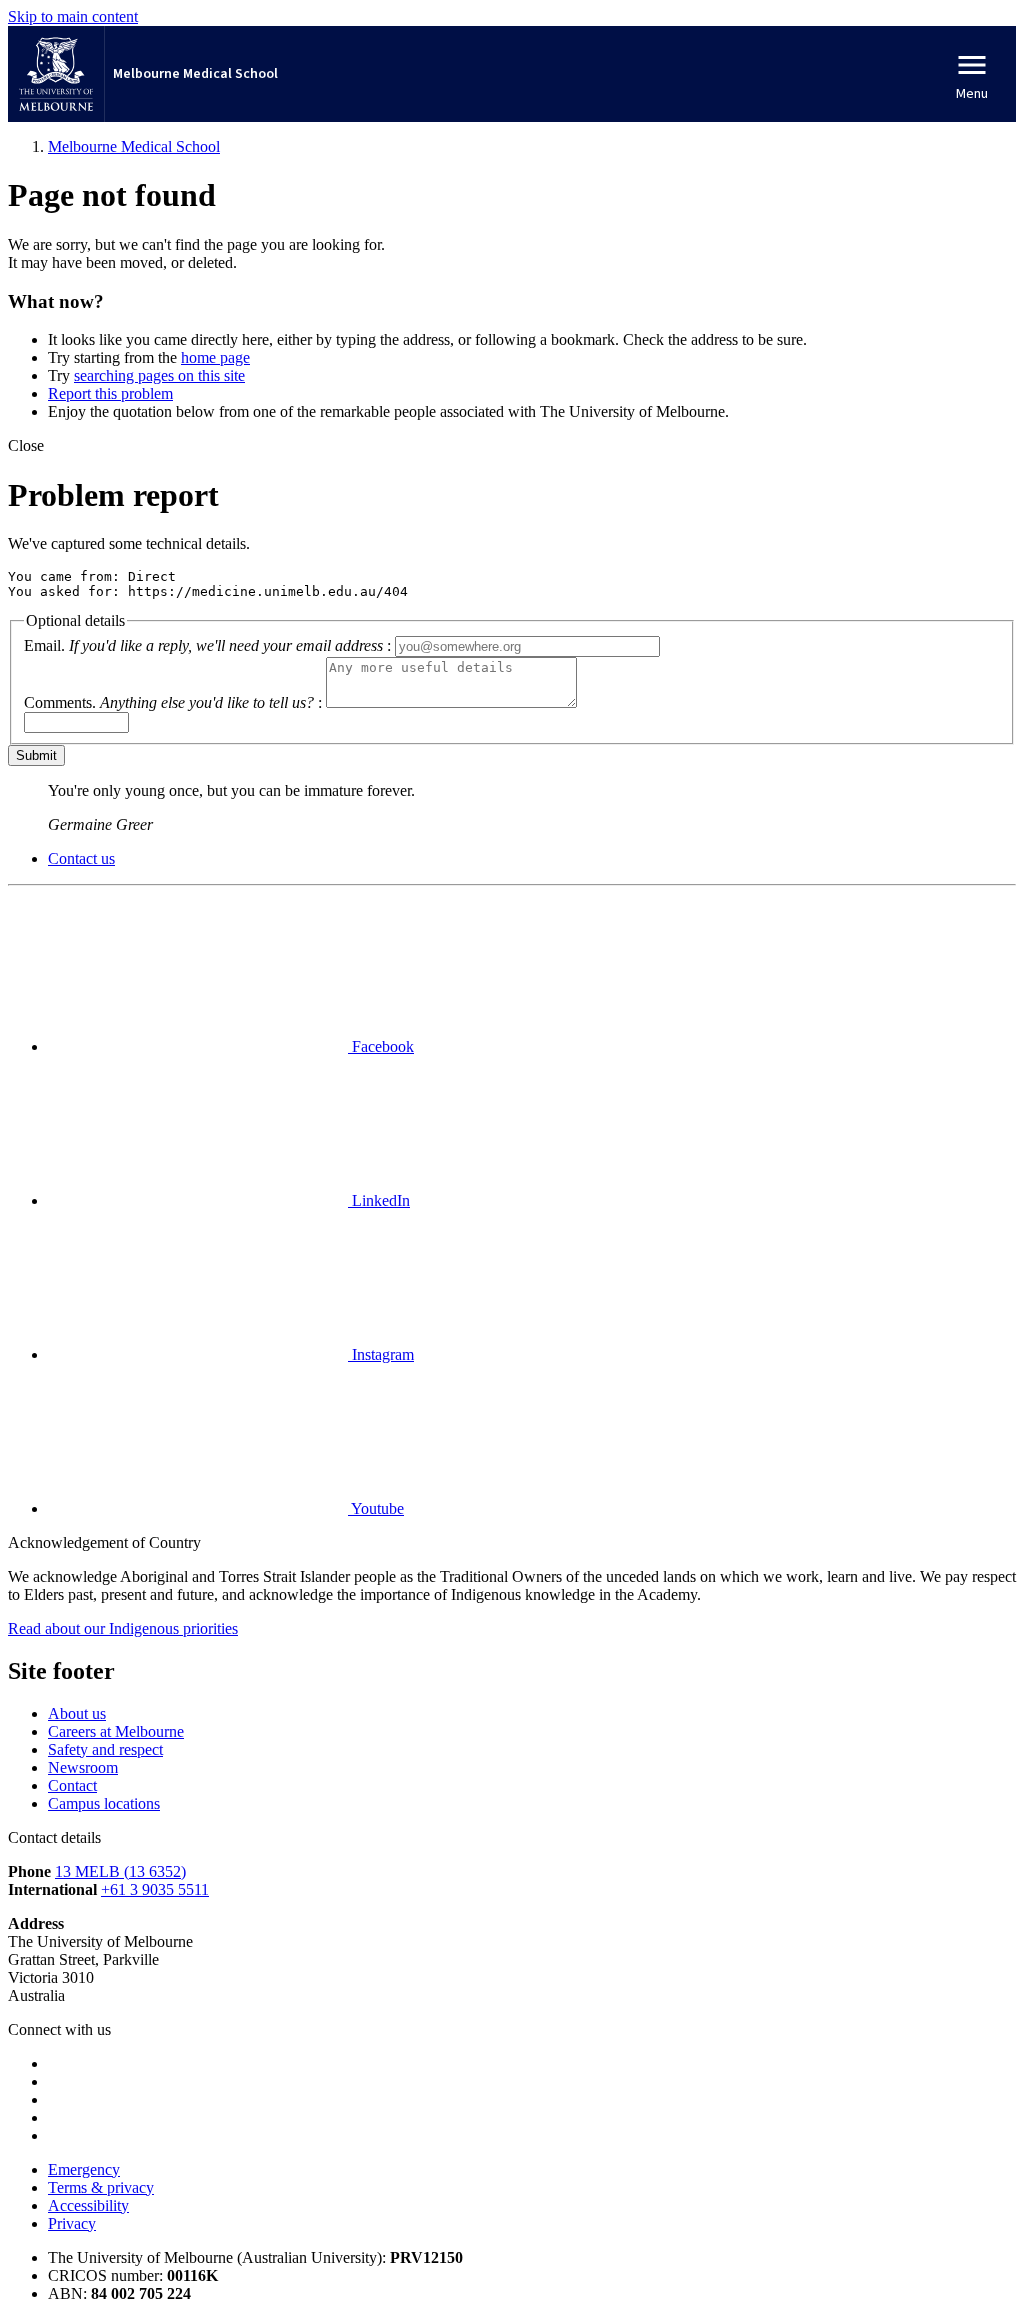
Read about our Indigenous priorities (123, 1628)
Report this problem (110, 393)
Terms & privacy (101, 2187)
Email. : (207, 645)
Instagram (381, 1354)
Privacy (72, 2223)
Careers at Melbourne (116, 1731)
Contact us (81, 858)
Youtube (376, 1508)
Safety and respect (105, 1749)
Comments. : (173, 702)
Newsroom (83, 1767)
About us (77, 1713)
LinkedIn (379, 1200)
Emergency (84, 2169)
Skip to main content (73, 16)
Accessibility (88, 2205)
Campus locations (104, 1803)
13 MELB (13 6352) (120, 1871)
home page (215, 357)
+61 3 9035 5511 (155, 1889)
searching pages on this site (159, 375)
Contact (72, 1785)
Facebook (381, 1046)
